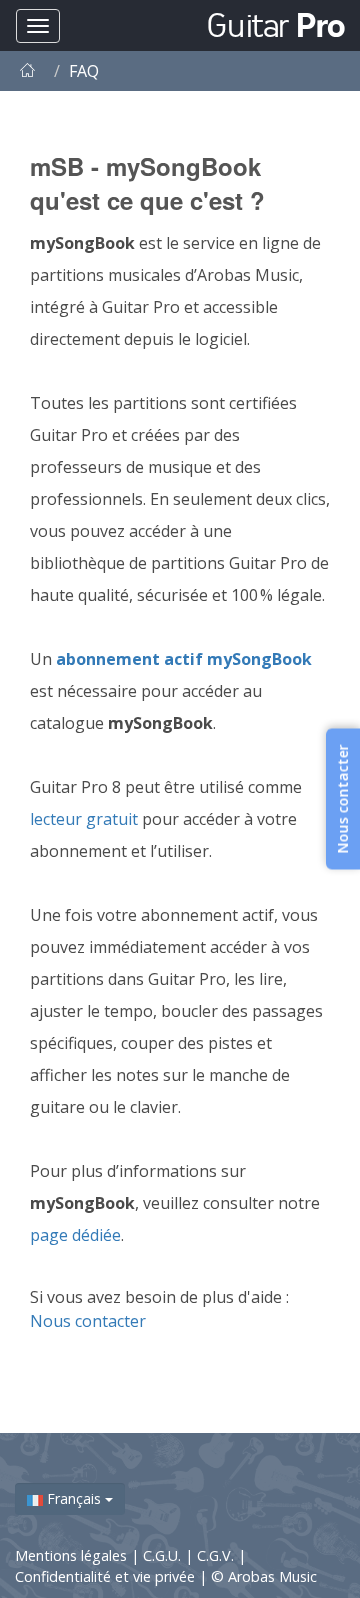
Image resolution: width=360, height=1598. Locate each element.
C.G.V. (217, 1555)
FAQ (84, 71)
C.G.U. (164, 1555)
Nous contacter (88, 1321)
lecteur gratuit (84, 819)
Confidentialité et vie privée (107, 1576)
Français (74, 1498)
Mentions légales (73, 1555)
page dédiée (75, 1235)
